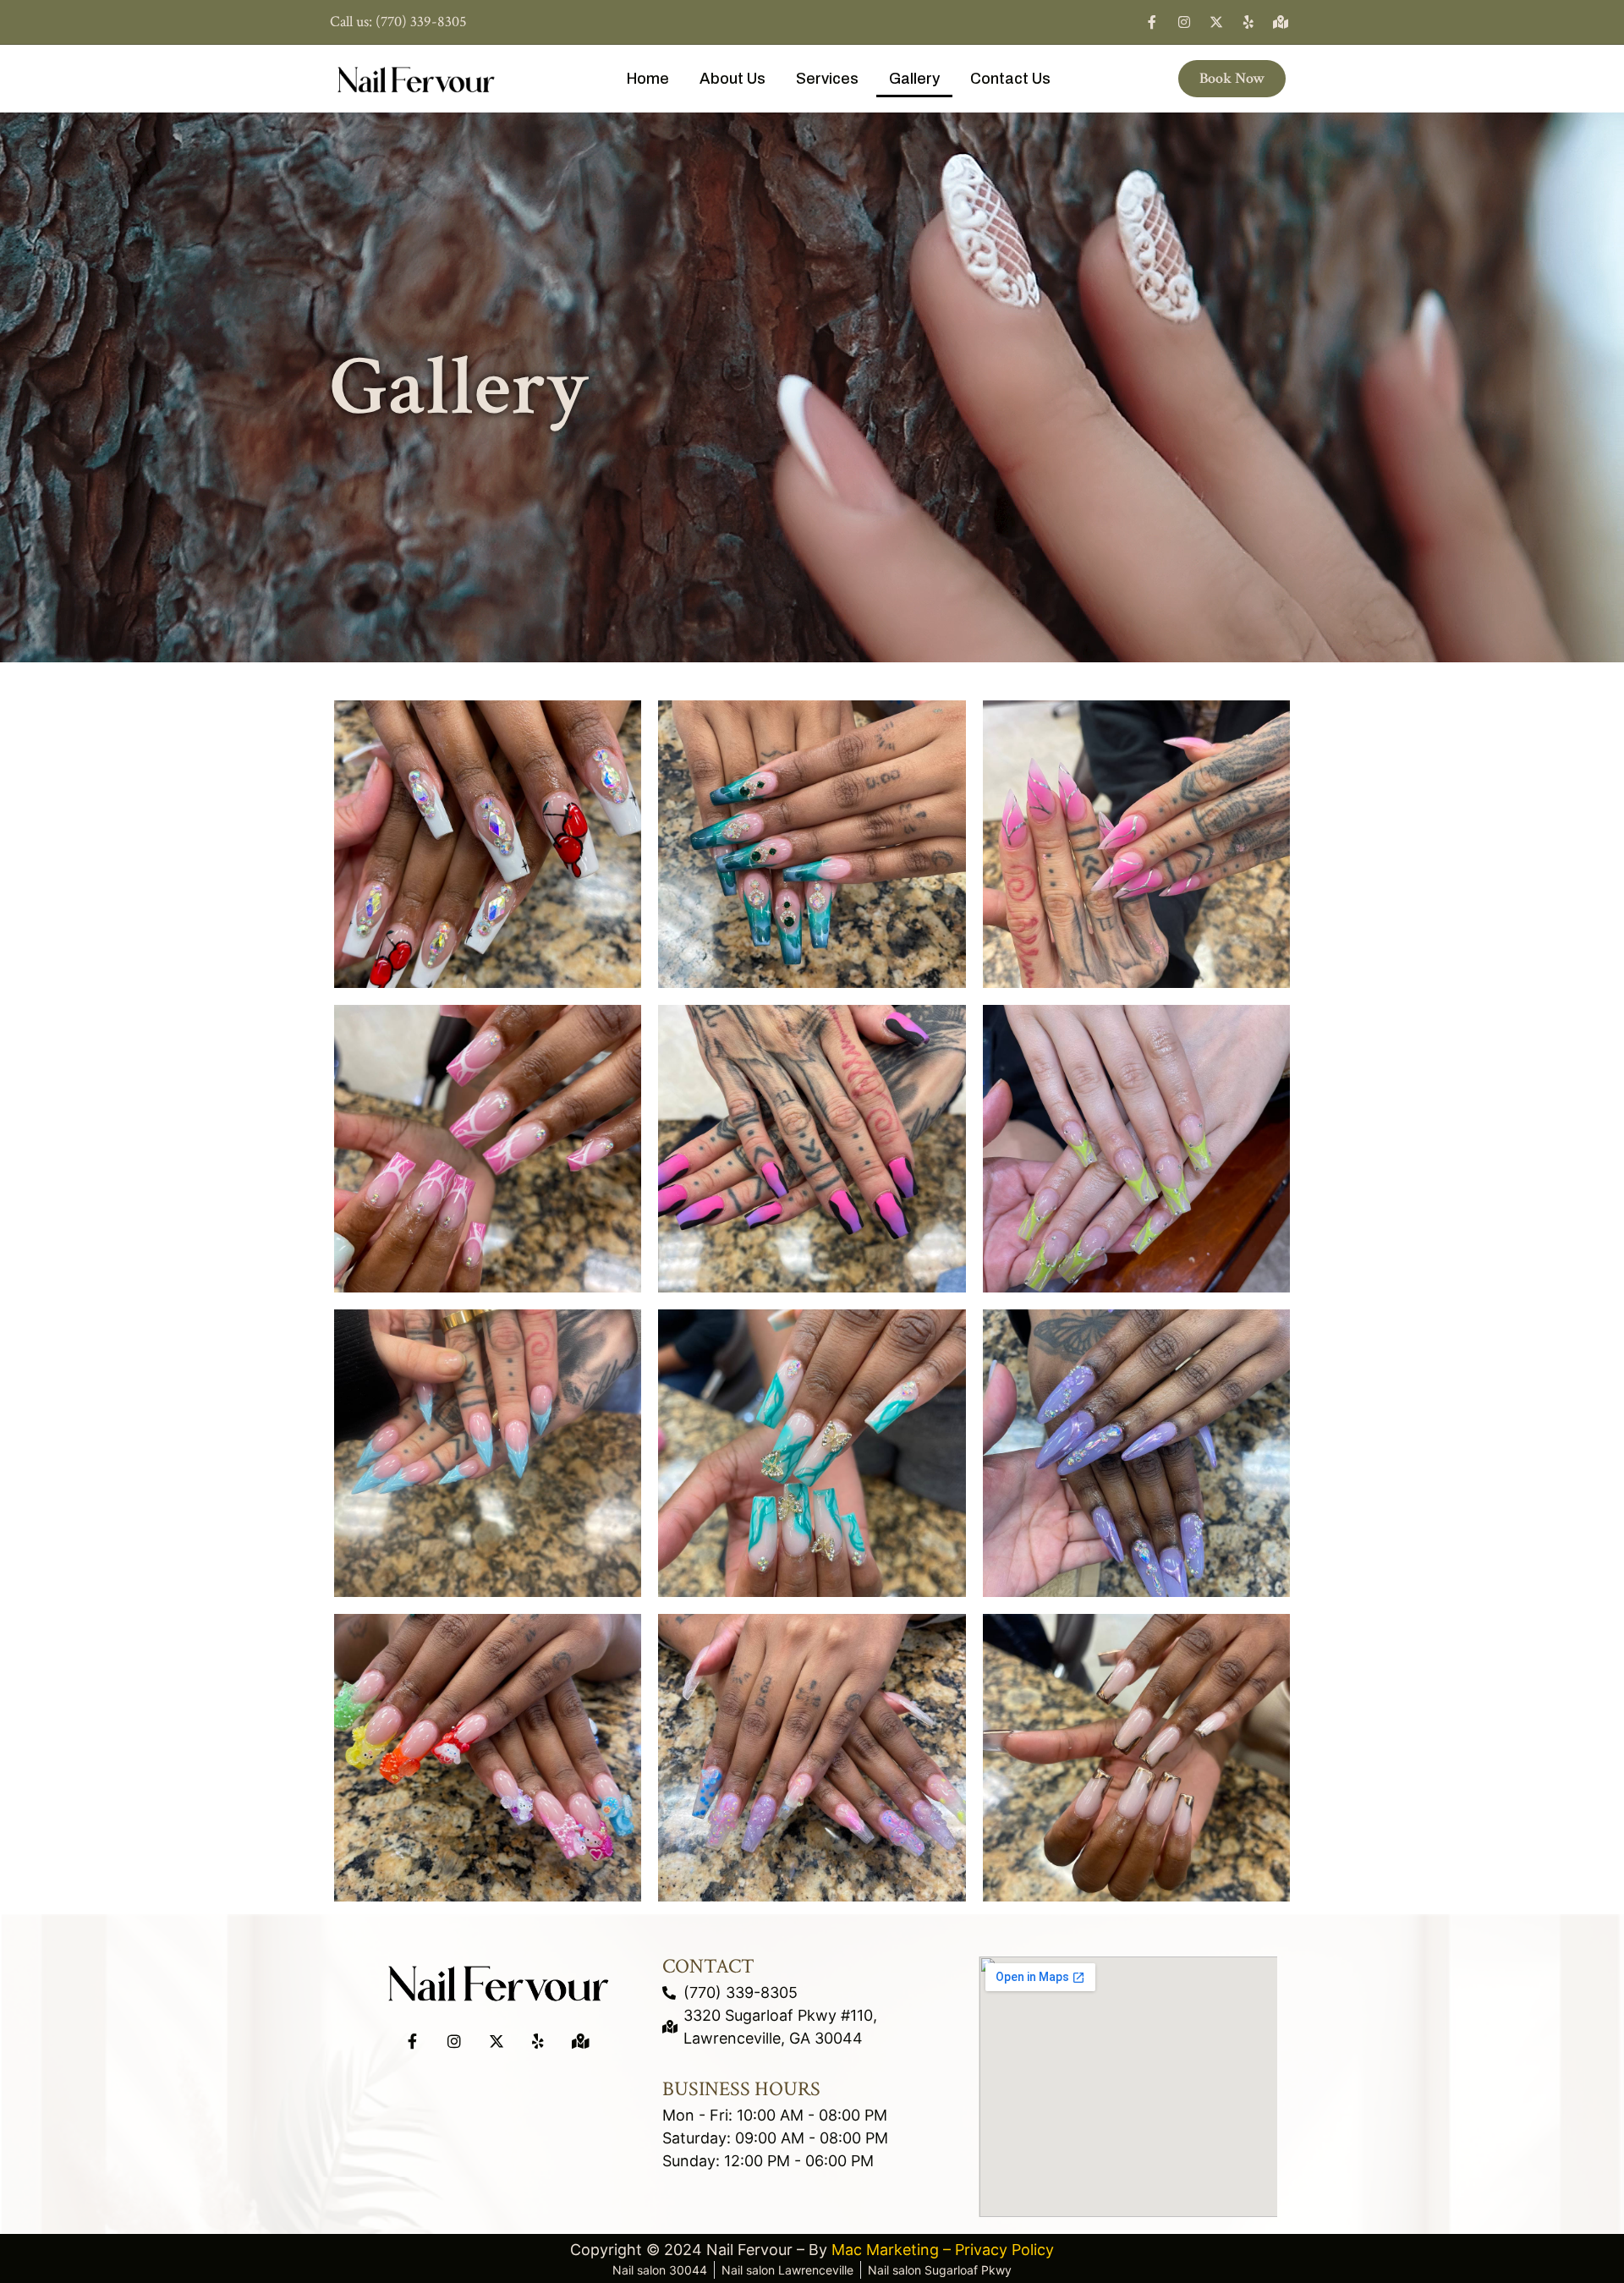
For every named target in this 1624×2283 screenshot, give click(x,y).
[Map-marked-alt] (1281, 22)
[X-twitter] (1216, 22)
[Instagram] (1184, 22)
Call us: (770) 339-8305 (398, 22)
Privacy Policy (1004, 2250)
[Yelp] (1248, 22)
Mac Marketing (885, 2250)
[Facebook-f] (1152, 22)
